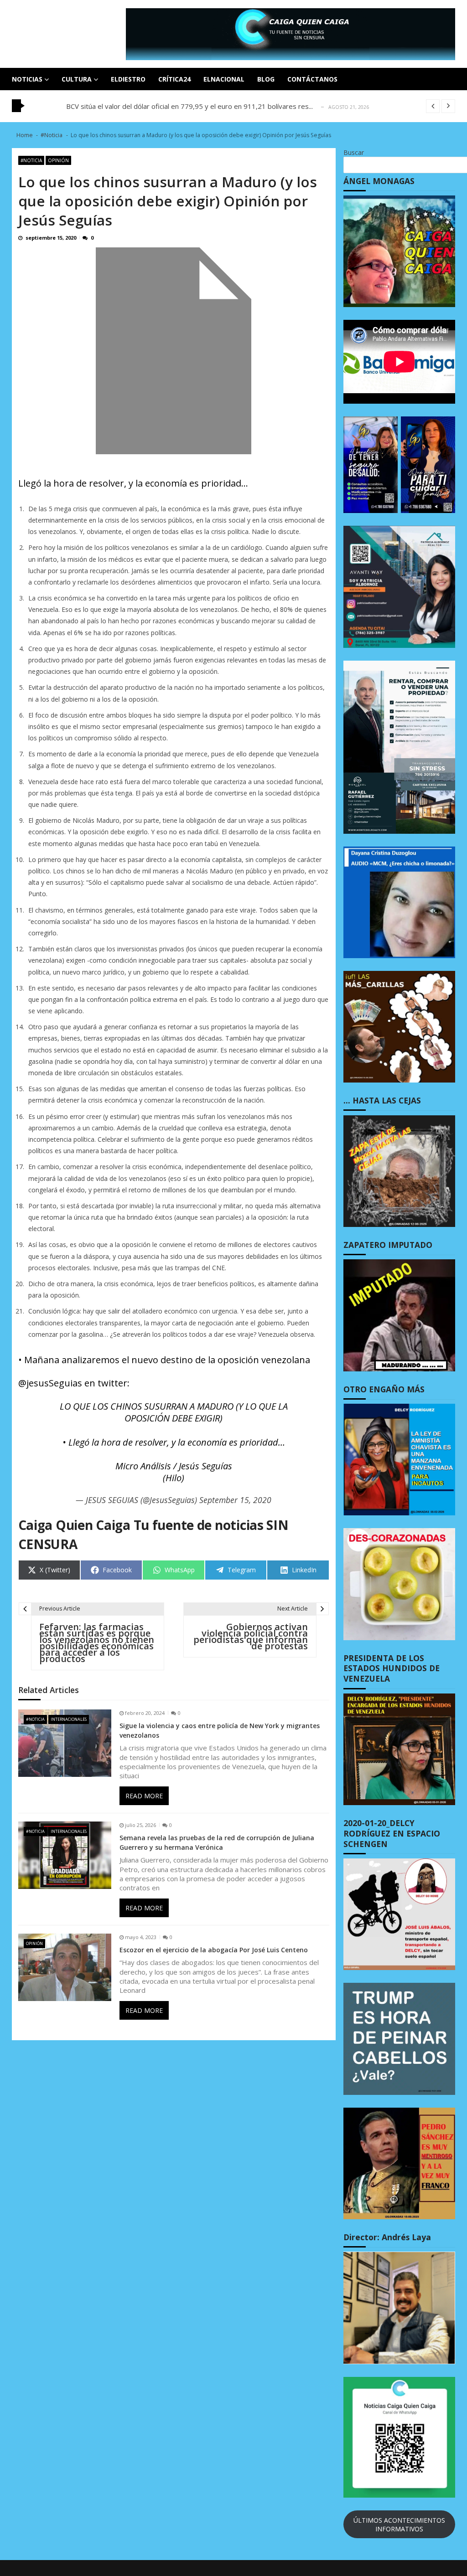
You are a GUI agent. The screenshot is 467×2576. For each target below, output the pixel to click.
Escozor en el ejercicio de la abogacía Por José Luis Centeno (214, 1950)
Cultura (77, 79)
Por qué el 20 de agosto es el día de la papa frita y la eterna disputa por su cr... (190, 106)
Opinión (58, 160)
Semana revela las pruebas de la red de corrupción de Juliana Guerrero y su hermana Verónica (217, 1842)
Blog (266, 79)
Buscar (354, 152)
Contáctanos (312, 79)
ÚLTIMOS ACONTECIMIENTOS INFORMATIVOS (399, 2525)
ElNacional (224, 79)
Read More (144, 1796)
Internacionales (69, 1719)
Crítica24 (174, 79)
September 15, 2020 (235, 1500)
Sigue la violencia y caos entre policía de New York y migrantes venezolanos (220, 1730)
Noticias (27, 79)
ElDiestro (128, 79)
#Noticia (31, 160)
